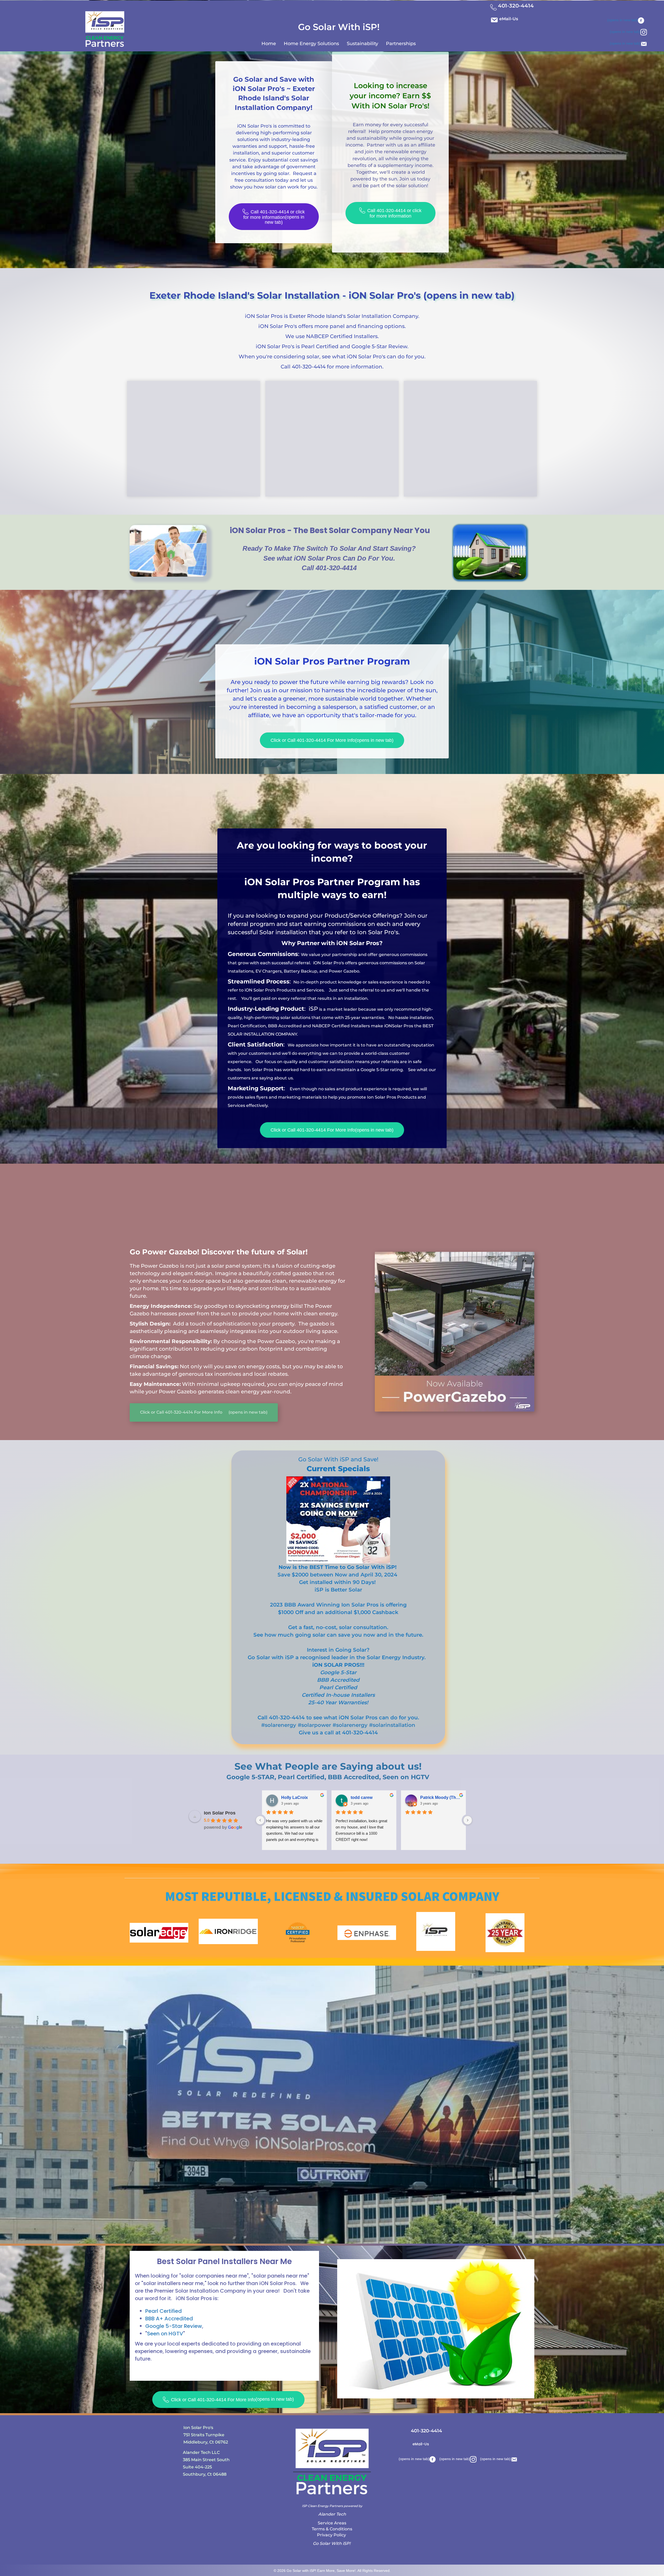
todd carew (362, 1797)
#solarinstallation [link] (392, 1725)
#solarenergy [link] (279, 1725)
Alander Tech (332, 2514)
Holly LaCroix (295, 1797)
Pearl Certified (164, 2311)
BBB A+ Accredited (169, 2319)
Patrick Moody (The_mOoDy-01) (441, 1797)
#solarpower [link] (314, 1725)
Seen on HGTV (165, 2334)
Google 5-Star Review (174, 2326)
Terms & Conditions (332, 2529)
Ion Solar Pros (220, 1813)
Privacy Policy (332, 2535)
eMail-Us (509, 19)
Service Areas (332, 2523)
